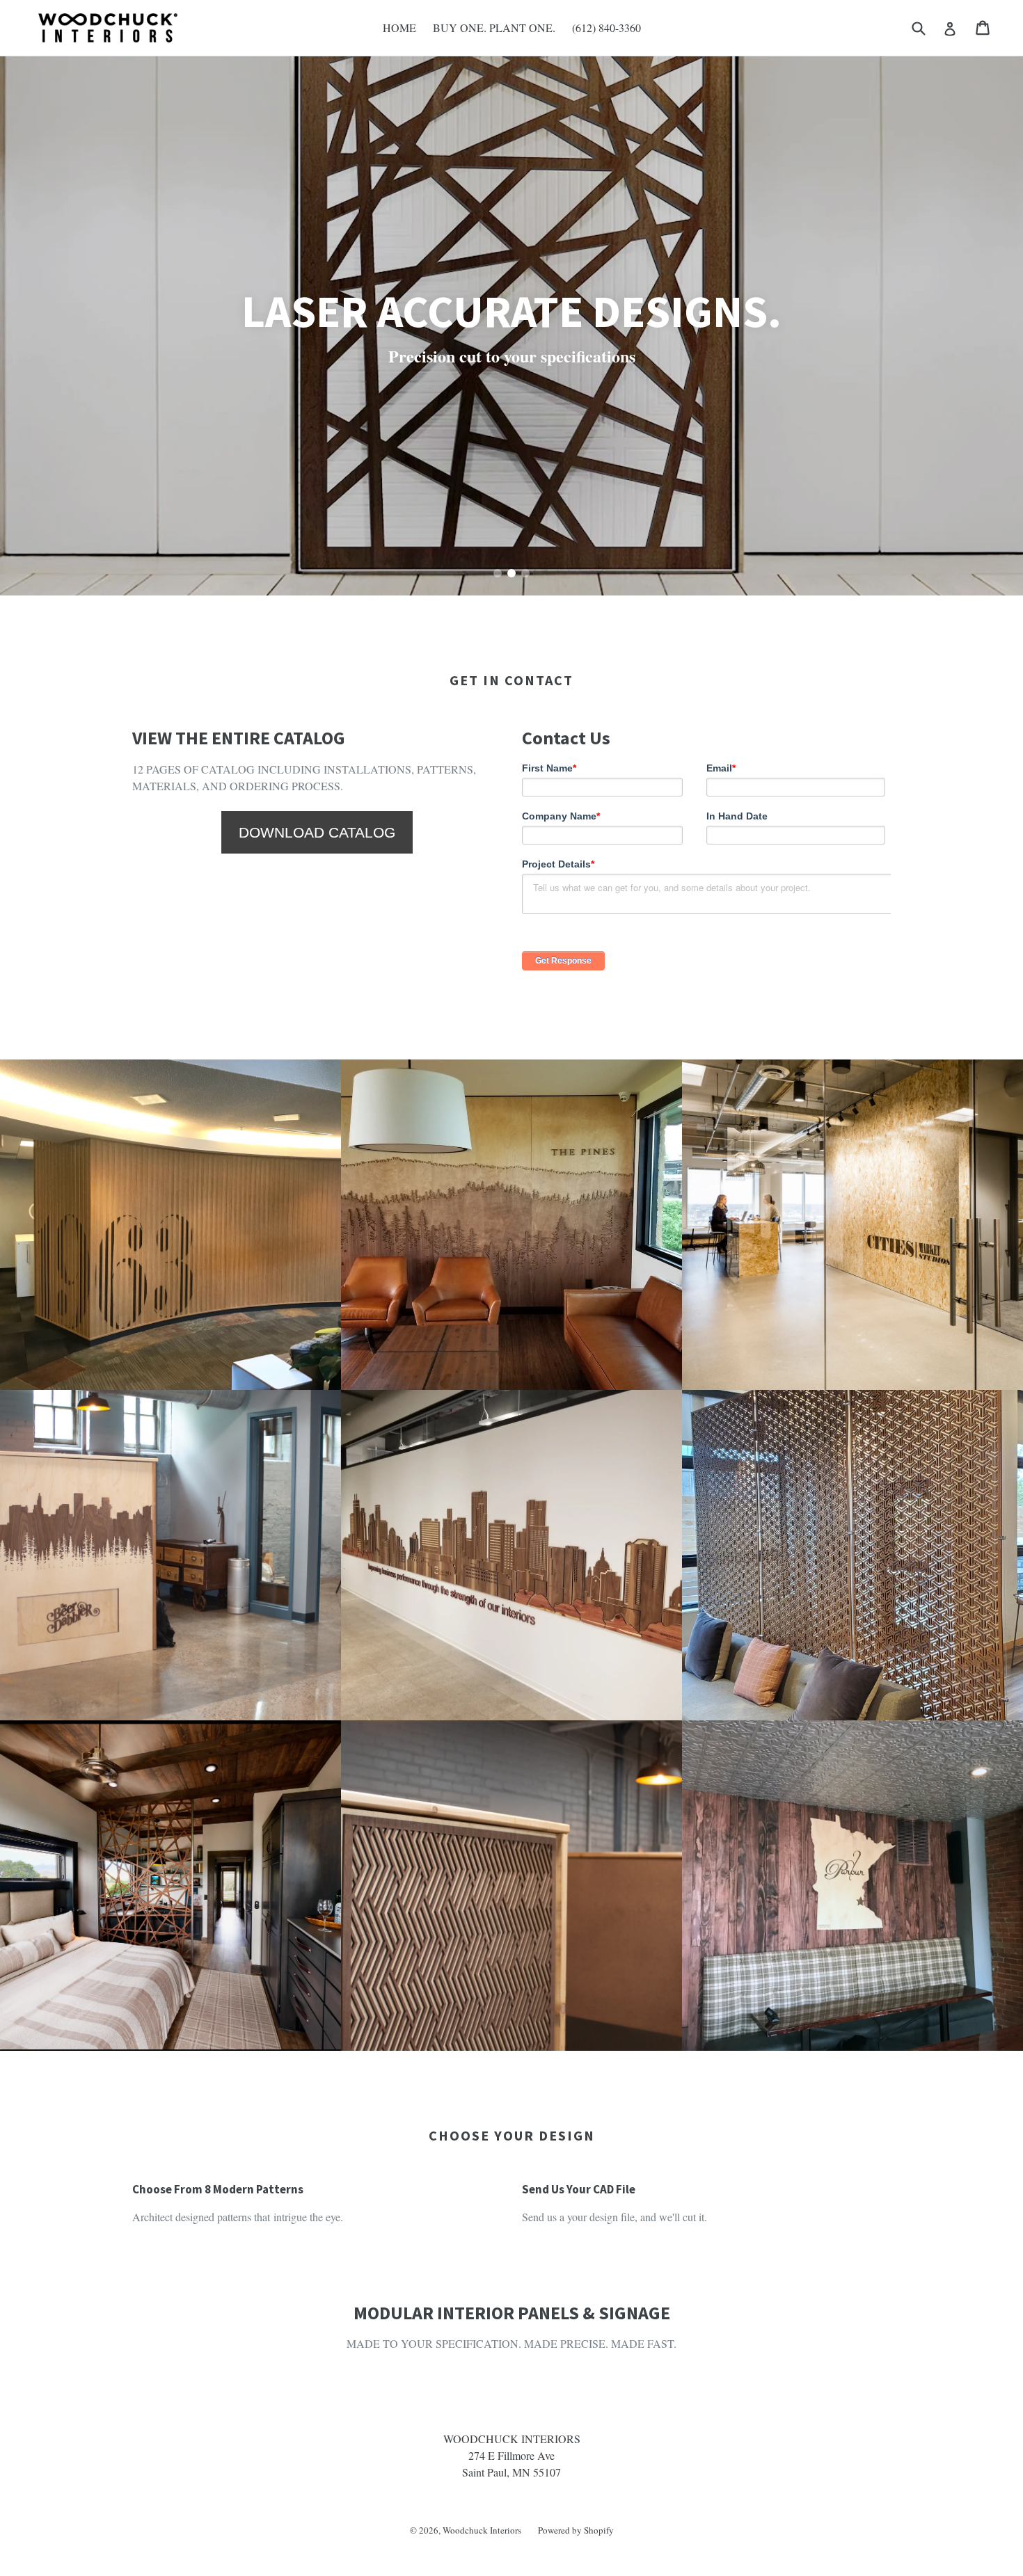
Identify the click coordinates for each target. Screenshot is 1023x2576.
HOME (399, 27)
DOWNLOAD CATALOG (317, 832)
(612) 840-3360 (606, 27)
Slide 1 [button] (498, 573)
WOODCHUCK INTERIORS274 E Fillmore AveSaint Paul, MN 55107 (512, 2455)
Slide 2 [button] (511, 573)
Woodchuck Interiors (482, 2530)
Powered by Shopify (576, 2530)
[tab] (498, 573)
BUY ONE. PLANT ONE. (494, 27)
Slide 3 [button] (525, 573)
